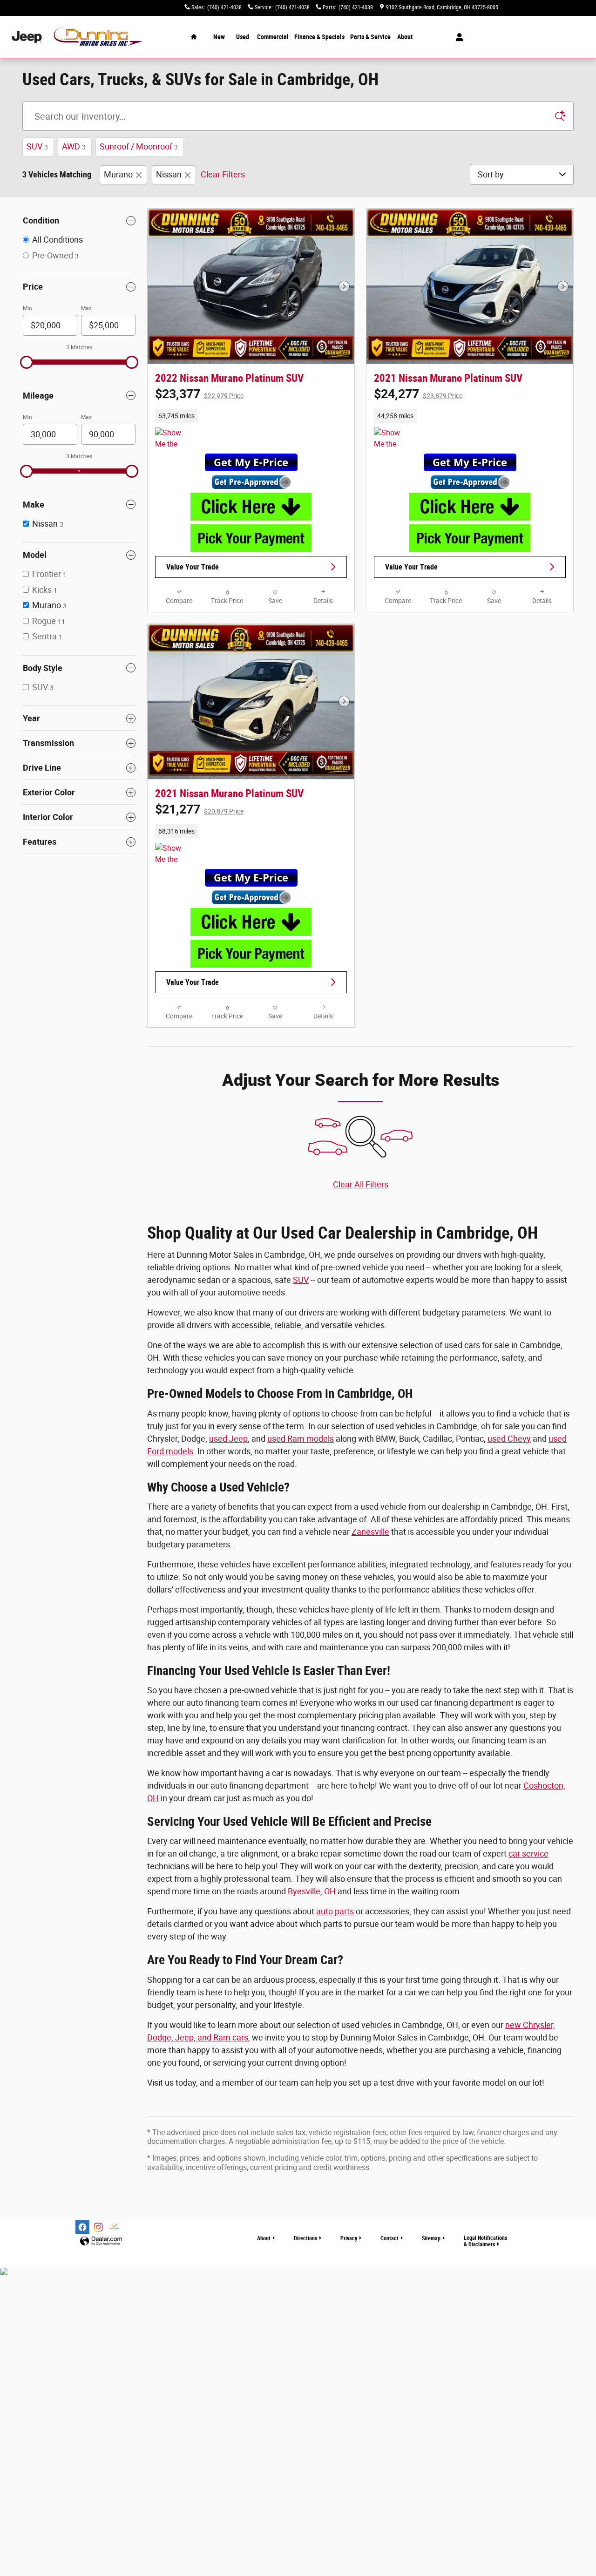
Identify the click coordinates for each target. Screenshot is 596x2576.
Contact (389, 2238)
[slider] (27, 362)
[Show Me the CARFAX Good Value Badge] (391, 439)
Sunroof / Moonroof (139, 146)
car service (528, 1854)
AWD (74, 146)
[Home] (27, 37)
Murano (118, 174)
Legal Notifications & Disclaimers (485, 2241)
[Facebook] (82, 2227)
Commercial (273, 37)
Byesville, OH (312, 1891)
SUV (37, 146)
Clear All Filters (361, 1184)
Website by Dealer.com (101, 2241)
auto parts (335, 1911)
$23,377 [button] (199, 394)
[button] (251, 416)
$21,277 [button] (199, 809)
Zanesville (370, 1532)
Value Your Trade (193, 567)
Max (86, 308)
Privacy (349, 2238)
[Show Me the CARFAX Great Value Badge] (173, 439)
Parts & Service (370, 37)
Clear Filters (223, 174)
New (219, 37)
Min (27, 308)
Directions (305, 2238)
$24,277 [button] (418, 394)
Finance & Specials (319, 37)
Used (243, 37)
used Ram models (301, 1439)
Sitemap (431, 2238)
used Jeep (228, 1439)
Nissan (169, 174)
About (405, 37)
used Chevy (509, 1439)
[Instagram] (98, 2227)
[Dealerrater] (114, 2227)
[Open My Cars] (457, 37)
